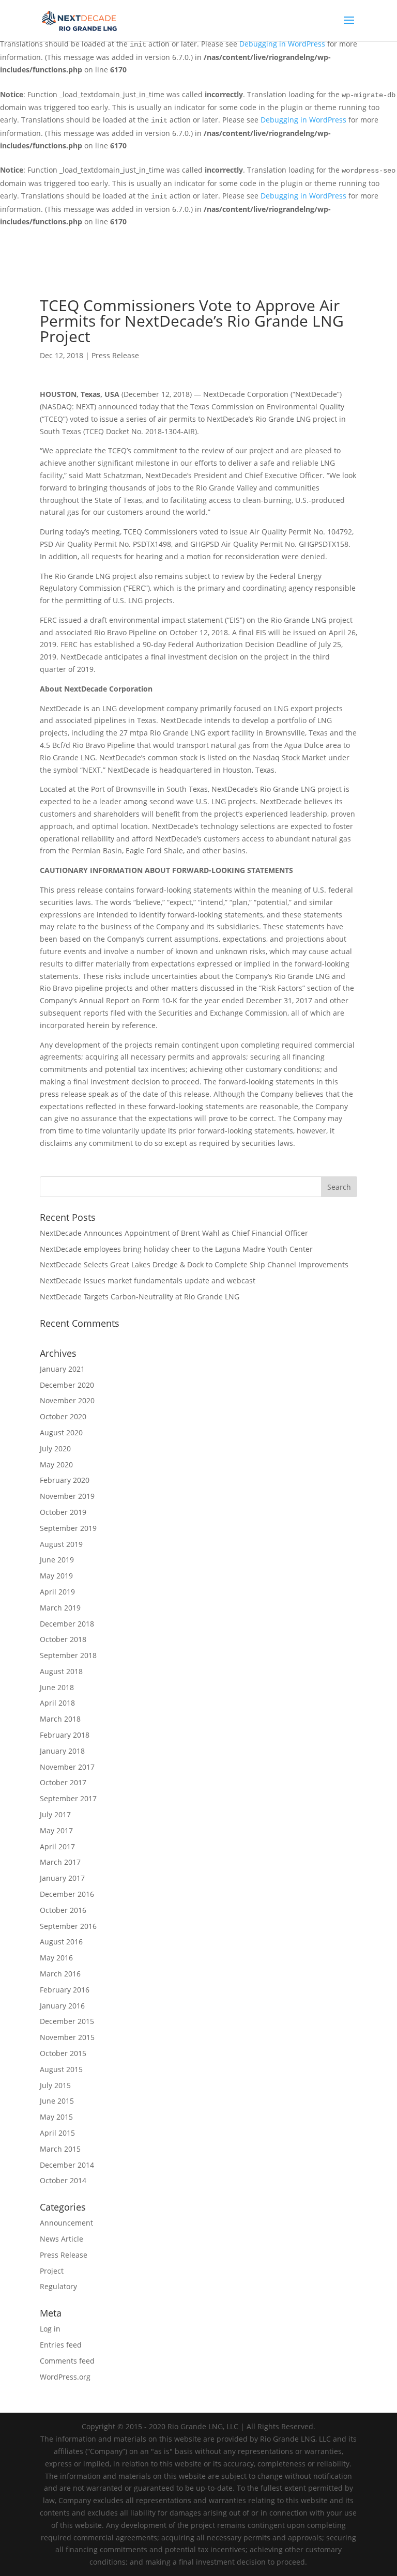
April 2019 (57, 1592)
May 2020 (56, 1465)
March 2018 (60, 1719)
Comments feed (67, 2361)
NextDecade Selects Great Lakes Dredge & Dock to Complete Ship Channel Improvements (194, 1264)
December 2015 (67, 2021)
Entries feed (61, 2345)
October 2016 (63, 1910)
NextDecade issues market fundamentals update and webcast (148, 1281)
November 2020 (67, 1400)
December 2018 (67, 1624)
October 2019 (63, 1512)
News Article (62, 2239)
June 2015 (57, 2101)
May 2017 (56, 1830)
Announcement (66, 2223)
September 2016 (68, 1926)
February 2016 (65, 1990)
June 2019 (57, 1560)
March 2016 (60, 1974)
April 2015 (57, 2133)
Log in (50, 2329)
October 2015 (63, 2053)
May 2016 (56, 1958)
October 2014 (63, 2180)
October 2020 (63, 1416)
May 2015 (56, 2117)
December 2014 (67, 2165)
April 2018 (57, 1703)
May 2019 (56, 1576)
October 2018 (63, 1639)
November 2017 (67, 1767)
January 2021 (62, 1369)
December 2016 (67, 1894)
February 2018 (65, 1735)
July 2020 (55, 1448)
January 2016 (62, 2006)
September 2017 (68, 1798)
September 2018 (68, 1655)
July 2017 (55, 1814)
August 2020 (61, 1432)
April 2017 (57, 1846)
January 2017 (62, 1878)
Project (52, 2271)
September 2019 (68, 1528)
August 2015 (61, 2069)
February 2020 (65, 1480)
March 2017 (60, 1862)
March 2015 (60, 2149)
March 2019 (60, 1608)
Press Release (115, 355)
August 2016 (61, 1942)
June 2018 (57, 1687)
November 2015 (67, 2037)
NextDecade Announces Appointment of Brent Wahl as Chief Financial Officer (174, 1233)
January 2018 (62, 1751)
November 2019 (67, 1496)
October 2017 (63, 1782)
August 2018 (61, 1671)
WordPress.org (65, 2377)
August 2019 (61, 1544)
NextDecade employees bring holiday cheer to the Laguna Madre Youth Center (176, 1249)
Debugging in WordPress (282, 44)
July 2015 (55, 2085)
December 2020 (67, 1385)
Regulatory (58, 2286)
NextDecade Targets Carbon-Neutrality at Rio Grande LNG (140, 1297)
